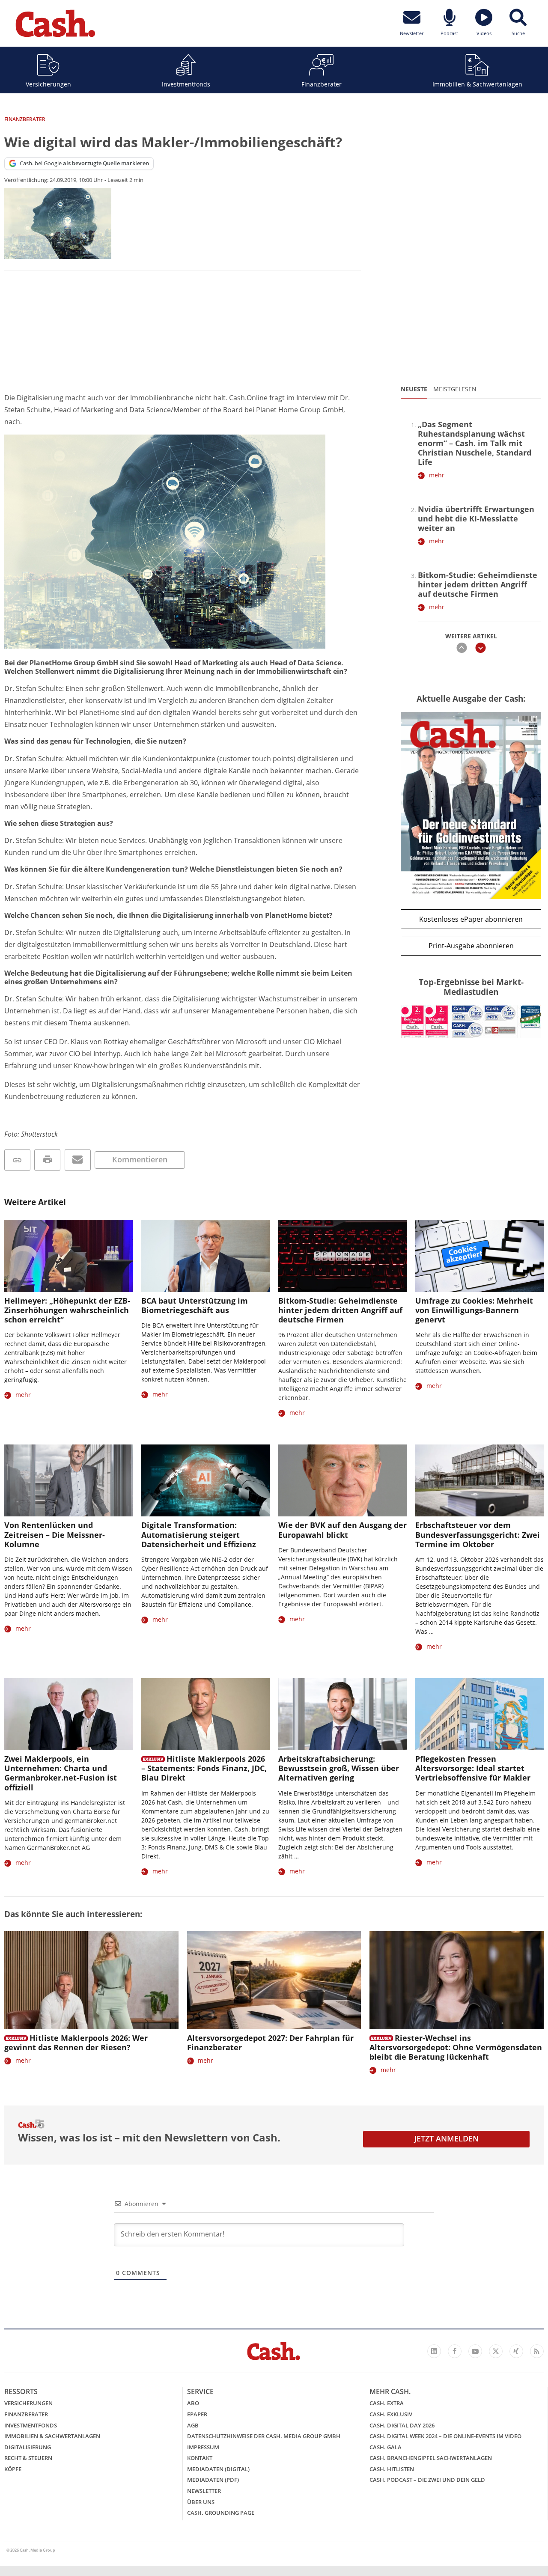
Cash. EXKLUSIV (391, 2414)
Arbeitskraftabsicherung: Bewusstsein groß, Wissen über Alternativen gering (339, 1768)
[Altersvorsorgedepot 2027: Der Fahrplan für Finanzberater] (274, 1980)
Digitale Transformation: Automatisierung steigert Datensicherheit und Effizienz (199, 1534)
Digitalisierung (28, 2447)
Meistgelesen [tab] (455, 389)
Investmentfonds (186, 84)
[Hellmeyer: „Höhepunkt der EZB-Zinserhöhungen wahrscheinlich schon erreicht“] (68, 1256)
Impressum (203, 2447)
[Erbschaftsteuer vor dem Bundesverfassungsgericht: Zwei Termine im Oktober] (479, 1481)
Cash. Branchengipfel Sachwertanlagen (431, 2458)
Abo (193, 2403)
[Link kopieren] (17, 1160)
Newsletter (204, 2491)
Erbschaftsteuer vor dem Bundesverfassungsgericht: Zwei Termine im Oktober (478, 1534)
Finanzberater (322, 84)
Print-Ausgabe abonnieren (471, 946)
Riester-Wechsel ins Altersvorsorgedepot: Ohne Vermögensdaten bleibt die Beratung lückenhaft (456, 2047)
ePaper (197, 2414)
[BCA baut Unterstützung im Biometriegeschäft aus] (205, 1256)
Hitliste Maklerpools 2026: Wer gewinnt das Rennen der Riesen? (76, 2043)
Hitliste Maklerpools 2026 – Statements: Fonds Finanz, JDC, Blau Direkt (204, 1768)
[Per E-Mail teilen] (78, 1160)
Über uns (201, 2502)
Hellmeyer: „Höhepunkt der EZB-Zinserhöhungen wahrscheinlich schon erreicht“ (67, 1310)
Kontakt (200, 2458)
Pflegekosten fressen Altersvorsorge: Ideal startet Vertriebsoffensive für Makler (473, 1768)
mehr (437, 475)
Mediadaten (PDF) (213, 2480)
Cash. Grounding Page (221, 2513)
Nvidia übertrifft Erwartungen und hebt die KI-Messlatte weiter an (476, 518)
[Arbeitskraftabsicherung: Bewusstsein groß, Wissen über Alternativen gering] (342, 1714)
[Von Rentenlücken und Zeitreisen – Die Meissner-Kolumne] (68, 1481)
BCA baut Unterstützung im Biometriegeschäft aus (195, 1305)
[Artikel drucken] (47, 1160)
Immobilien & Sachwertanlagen (477, 84)
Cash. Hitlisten (392, 2469)
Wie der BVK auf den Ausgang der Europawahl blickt (342, 1530)
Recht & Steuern (28, 2458)
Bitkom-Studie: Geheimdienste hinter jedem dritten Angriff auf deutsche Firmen (478, 584)
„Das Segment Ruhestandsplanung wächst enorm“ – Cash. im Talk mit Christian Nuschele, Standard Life (475, 443)
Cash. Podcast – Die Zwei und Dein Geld (427, 2480)
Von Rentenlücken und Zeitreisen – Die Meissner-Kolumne (55, 1534)
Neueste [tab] (414, 389)
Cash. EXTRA (387, 2403)
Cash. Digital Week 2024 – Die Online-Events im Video (445, 2436)
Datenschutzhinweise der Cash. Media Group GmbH (264, 2436)
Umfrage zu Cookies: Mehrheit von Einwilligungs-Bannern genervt (474, 1310)
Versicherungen (48, 84)
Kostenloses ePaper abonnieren (471, 919)
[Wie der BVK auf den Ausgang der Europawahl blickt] (342, 1481)
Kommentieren (140, 1159)
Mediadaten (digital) (218, 2469)
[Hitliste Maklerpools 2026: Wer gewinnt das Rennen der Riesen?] (91, 1980)
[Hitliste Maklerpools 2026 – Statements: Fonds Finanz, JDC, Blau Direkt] (205, 1714)
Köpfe (13, 2469)
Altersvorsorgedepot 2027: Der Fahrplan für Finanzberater (270, 2043)
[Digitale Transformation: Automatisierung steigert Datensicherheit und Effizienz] (205, 1481)
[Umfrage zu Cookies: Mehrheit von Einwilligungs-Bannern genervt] (479, 1256)
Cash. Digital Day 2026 (402, 2425)
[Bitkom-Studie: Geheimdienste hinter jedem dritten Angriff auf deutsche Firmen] (342, 1256)
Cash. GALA (386, 2447)
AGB (193, 2425)
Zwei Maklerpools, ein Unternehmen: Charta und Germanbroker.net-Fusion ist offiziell (61, 1773)
